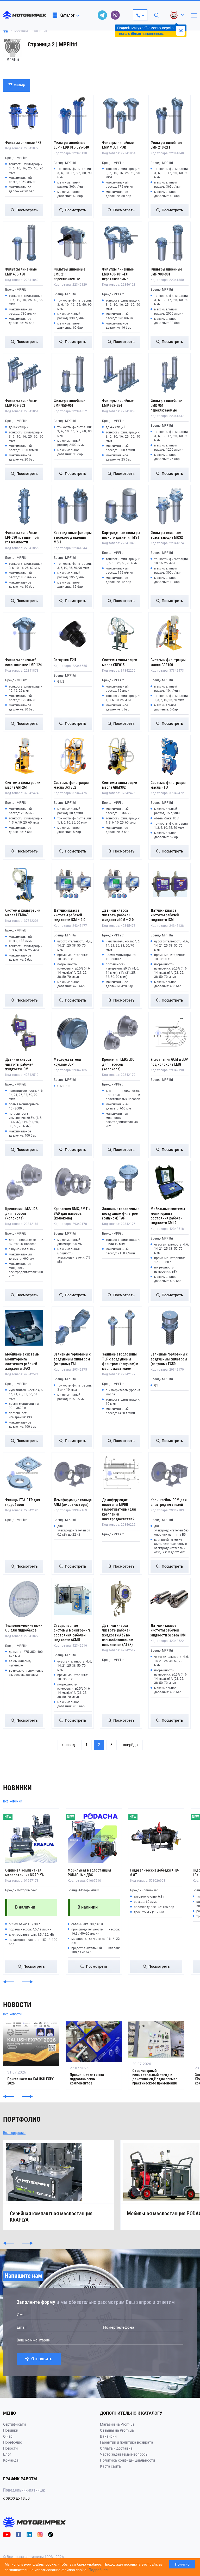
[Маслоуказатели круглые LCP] (73, 1033)
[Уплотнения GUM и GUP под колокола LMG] (170, 1033)
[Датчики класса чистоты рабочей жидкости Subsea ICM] (170, 1599)
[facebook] (19, 2534)
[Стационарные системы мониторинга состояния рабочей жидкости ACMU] (73, 1599)
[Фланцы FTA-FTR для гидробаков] (24, 1473)
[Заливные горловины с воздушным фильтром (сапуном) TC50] (170, 1328)
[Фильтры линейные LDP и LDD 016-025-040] (73, 116)
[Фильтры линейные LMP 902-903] (24, 374)
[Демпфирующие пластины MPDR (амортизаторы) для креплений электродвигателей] (121, 1473)
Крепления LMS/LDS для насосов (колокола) (21, 1213)
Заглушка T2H (65, 660)
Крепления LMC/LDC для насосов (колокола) (118, 1064)
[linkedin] (29, 2534)
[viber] (115, 15)
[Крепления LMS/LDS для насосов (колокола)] (24, 1182)
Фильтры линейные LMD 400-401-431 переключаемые (118, 274)
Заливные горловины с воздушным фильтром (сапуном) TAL (72, 1359)
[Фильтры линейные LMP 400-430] (24, 243)
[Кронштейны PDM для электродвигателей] (170, 1473)
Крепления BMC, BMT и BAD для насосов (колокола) (72, 1213)
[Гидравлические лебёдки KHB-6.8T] (156, 1837)
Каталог (67, 15)
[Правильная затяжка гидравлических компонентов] (94, 2055)
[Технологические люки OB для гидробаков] (24, 1599)
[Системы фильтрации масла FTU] (170, 756)
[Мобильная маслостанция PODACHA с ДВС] (94, 1837)
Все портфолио (14, 2133)
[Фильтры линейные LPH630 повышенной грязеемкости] (24, 506)
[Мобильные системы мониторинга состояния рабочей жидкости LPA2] (24, 1328)
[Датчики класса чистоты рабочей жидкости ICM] (170, 884)
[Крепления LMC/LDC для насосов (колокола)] (121, 1033)
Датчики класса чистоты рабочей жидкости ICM (165, 915)
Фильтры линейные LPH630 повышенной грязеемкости (22, 537)
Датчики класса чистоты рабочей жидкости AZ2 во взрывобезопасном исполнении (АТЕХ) (118, 1635)
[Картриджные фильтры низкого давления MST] (121, 506)
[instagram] (40, 2534)
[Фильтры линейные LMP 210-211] (170, 116)
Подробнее (98, 2570)
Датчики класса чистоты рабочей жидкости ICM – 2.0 (69, 915)
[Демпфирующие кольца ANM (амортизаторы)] (73, 1473)
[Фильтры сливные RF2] (24, 116)
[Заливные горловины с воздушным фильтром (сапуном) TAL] (73, 1328)
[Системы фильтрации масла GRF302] (73, 756)
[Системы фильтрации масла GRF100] (170, 633)
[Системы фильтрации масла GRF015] (121, 633)
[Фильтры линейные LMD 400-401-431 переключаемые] (121, 243)
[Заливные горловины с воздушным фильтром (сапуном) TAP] (121, 1182)
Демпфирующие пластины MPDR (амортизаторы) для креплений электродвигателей (119, 1509)
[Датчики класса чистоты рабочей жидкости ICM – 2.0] (73, 884)
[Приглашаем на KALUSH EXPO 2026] (31, 2055)
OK (181, 31)
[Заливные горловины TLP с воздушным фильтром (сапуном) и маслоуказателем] (121, 1328)
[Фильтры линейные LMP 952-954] (121, 374)
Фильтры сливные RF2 (23, 143)
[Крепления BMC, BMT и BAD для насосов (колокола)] (73, 1182)
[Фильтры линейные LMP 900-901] (170, 243)
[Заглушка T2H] (73, 633)
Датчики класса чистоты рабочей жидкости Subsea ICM (168, 1630)
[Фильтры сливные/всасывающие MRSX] (170, 506)
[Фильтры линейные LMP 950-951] (73, 374)
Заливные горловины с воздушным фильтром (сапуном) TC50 (169, 1359)
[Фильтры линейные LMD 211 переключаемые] (73, 243)
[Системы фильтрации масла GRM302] (121, 756)
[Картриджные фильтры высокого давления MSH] (73, 506)
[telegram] (102, 15)
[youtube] (7, 2534)
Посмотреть (27, 210)
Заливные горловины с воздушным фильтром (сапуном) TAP (121, 1213)
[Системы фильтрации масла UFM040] (24, 884)
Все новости (12, 2014)
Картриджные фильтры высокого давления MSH (73, 537)
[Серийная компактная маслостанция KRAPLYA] (31, 1837)
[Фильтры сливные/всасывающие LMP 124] (24, 633)
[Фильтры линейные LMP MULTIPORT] (121, 116)
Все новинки (13, 1801)
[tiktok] (51, 2534)
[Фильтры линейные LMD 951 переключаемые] (170, 374)
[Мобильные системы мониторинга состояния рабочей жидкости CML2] (170, 1182)
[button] (8, 1982)
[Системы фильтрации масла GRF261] (24, 756)
